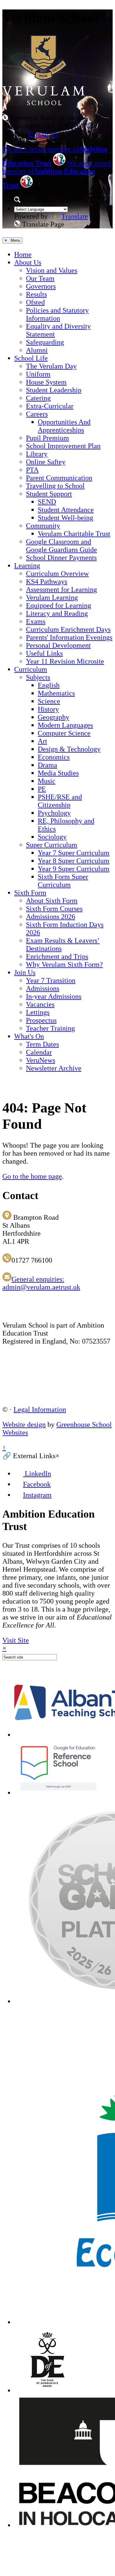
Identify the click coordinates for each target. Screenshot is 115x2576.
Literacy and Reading (57, 613)
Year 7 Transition (51, 980)
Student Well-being (65, 518)
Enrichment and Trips (57, 956)
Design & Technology (69, 749)
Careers (37, 414)
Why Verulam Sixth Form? (64, 964)
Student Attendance (66, 510)
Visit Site (16, 1640)
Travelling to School (55, 486)
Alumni (37, 350)
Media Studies (58, 773)
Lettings (38, 1012)
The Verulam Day (51, 366)
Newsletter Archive (54, 1068)
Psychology (54, 813)
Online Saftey (46, 462)
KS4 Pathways (47, 582)
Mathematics (56, 693)
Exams (36, 621)
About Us (28, 262)
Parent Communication (59, 478)
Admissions (43, 988)
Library (37, 454)
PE (42, 789)
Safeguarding (45, 342)
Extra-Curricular (50, 406)
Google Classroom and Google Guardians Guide (61, 546)
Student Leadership (54, 390)
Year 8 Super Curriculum (74, 861)
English (49, 685)
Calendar (39, 1052)
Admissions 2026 (51, 917)
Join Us (25, 972)
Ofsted (35, 302)
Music (47, 781)
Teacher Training (50, 1028)
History (48, 709)
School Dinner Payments (61, 558)
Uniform (38, 374)
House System (46, 382)
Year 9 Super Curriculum (74, 869)
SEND (47, 502)
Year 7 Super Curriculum (74, 853)
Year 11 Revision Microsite (65, 661)
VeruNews (41, 1060)
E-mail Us (43, 134)
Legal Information (40, 1409)
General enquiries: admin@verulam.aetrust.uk (41, 1283)
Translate (75, 216)
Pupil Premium (47, 438)
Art (42, 741)
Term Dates (42, 1044)
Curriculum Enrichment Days (68, 629)
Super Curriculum (52, 845)
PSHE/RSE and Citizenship (60, 801)
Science (49, 701)
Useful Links (44, 653)
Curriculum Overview (57, 574)
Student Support (49, 494)
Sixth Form (30, 893)
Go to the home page (32, 1176)
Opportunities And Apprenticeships (64, 426)
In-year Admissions (54, 996)
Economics (54, 757)
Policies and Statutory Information (57, 314)
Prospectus (41, 1020)
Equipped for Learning (59, 605)
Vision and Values (52, 270)
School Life (31, 358)
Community (43, 526)
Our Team (40, 278)
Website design (24, 1425)
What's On (29, 1036)
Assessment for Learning (61, 589)
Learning (27, 566)
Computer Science (64, 733)
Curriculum (31, 669)
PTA (32, 470)
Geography (54, 717)
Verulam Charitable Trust (74, 534)
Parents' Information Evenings (69, 637)
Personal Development (58, 645)
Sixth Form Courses (54, 909)
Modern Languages (65, 725)
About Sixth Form (52, 901)
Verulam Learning (52, 597)
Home (23, 254)
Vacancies (40, 1004)
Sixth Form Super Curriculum (63, 881)
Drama (47, 765)
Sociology (52, 837)
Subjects (38, 677)
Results (36, 294)
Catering (38, 398)
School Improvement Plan (63, 446)
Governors (41, 286)
